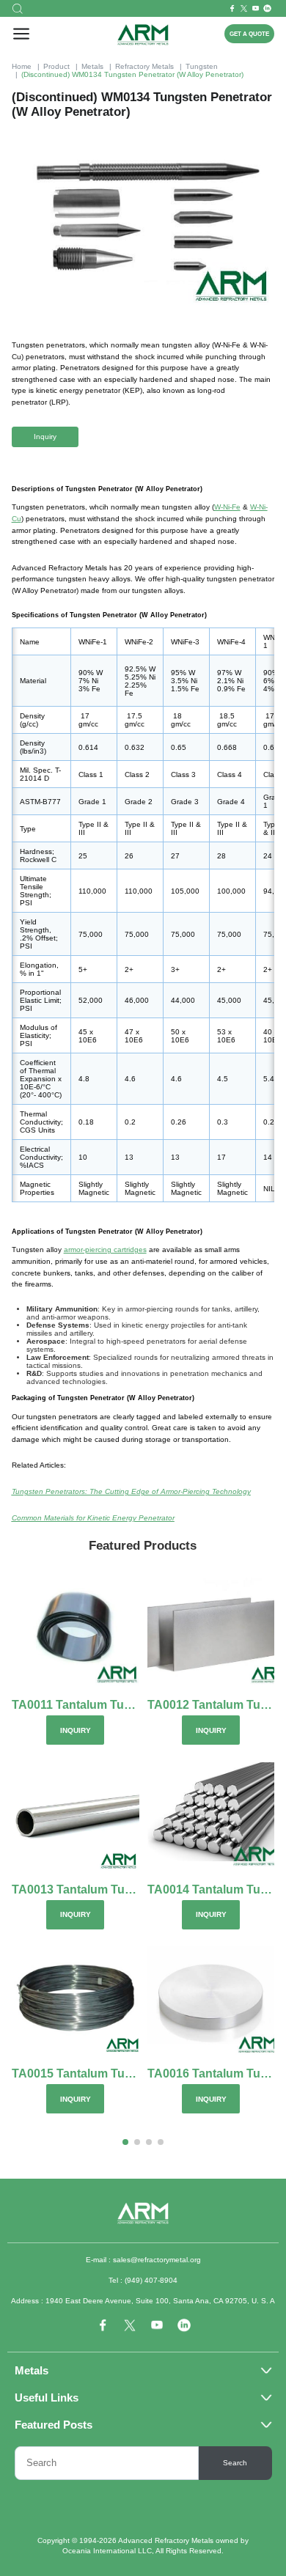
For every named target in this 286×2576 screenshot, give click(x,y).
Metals (92, 66)
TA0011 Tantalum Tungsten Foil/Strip (76, 1705)
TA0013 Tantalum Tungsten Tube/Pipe (76, 1890)
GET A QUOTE (249, 34)
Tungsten (202, 66)
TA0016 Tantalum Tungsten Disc (211, 2074)
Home (22, 66)
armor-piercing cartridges (105, 1250)
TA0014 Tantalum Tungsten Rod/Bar (211, 1890)
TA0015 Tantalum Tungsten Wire (76, 2074)
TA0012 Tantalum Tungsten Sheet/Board (211, 1705)
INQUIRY (76, 1730)
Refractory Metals (144, 66)
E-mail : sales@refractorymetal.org (143, 2260)
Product (56, 66)
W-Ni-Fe (227, 507)
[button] (125, 2142)
